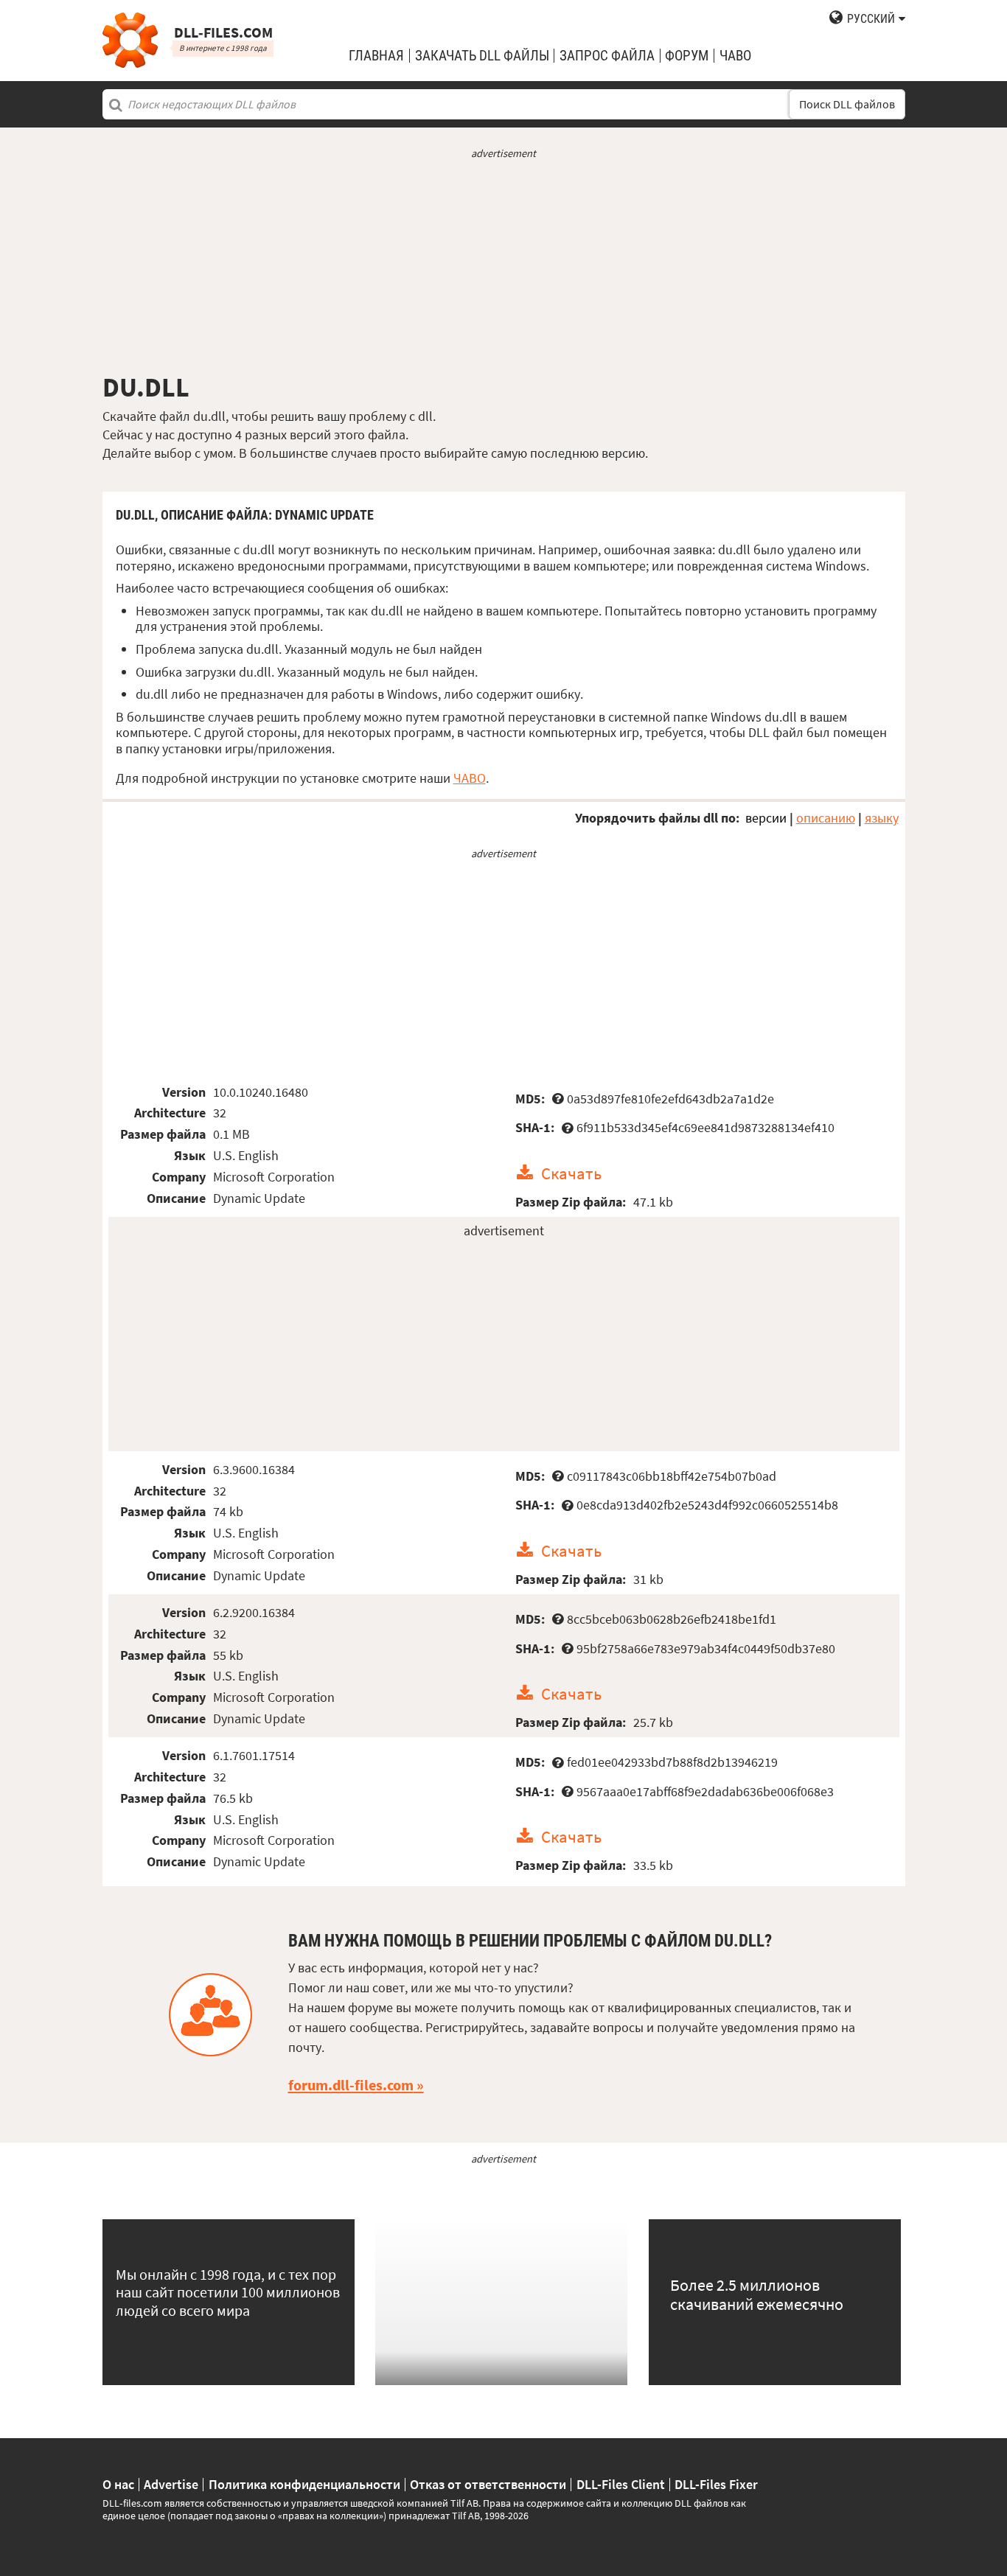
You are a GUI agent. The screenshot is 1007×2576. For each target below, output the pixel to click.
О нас (118, 2485)
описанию (826, 818)
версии (766, 818)
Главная (376, 56)
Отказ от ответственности (488, 2485)
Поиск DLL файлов (847, 104)
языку (882, 818)
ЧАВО (470, 778)
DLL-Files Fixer (716, 2485)
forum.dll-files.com (351, 2085)
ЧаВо (735, 56)
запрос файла (607, 56)
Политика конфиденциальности (304, 2485)
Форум (687, 56)
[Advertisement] (504, 266)
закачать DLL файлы (482, 56)
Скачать (571, 1173)
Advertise (171, 2485)
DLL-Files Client (621, 2485)
